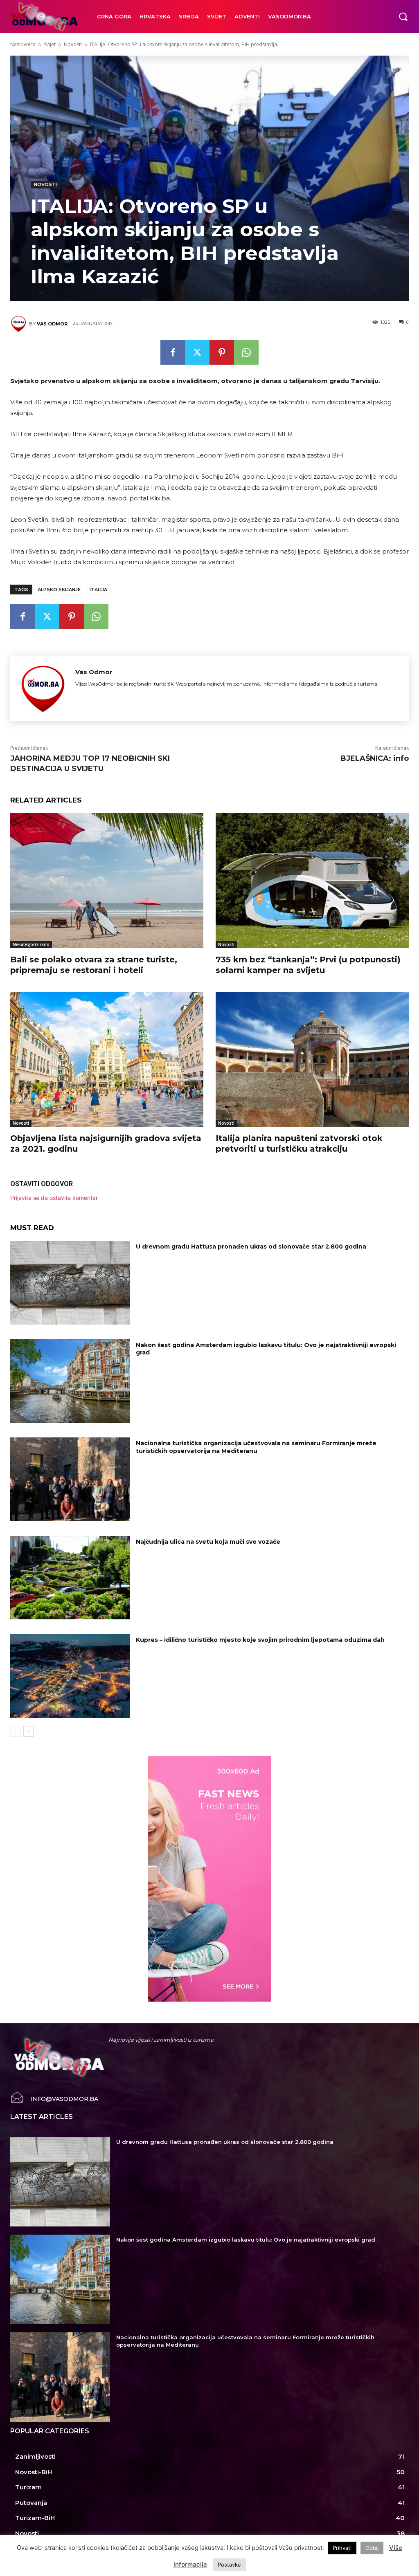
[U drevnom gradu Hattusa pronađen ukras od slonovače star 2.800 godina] (70, 1283)
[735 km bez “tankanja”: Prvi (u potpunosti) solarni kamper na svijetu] (312, 881)
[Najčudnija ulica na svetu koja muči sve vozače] (70, 1578)
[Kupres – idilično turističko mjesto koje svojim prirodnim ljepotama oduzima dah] (70, 1676)
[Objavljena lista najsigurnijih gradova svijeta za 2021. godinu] (107, 1059)
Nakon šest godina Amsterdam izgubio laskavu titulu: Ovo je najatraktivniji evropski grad (266, 1349)
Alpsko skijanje (59, 590)
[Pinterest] (222, 352)
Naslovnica (23, 44)
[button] (403, 16)
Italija (98, 590)
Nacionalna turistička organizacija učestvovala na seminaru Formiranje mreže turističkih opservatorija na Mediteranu (256, 1447)
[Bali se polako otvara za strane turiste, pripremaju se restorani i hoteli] (107, 881)
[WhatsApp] (246, 352)
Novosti (73, 44)
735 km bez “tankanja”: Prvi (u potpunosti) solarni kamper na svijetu (308, 965)
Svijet (50, 44)
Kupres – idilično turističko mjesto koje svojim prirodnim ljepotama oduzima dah (260, 1640)
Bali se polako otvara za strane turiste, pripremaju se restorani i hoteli (94, 965)
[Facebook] (173, 352)
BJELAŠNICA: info (375, 758)
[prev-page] (15, 1731)
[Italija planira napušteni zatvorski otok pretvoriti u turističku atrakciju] (312, 1059)
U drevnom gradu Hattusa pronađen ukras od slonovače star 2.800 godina (251, 1247)
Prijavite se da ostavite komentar (54, 1198)
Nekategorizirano (31, 944)
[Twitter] (197, 352)
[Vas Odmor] (20, 324)
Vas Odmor (52, 324)
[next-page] (28, 1731)
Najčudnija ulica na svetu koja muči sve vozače (208, 1542)
